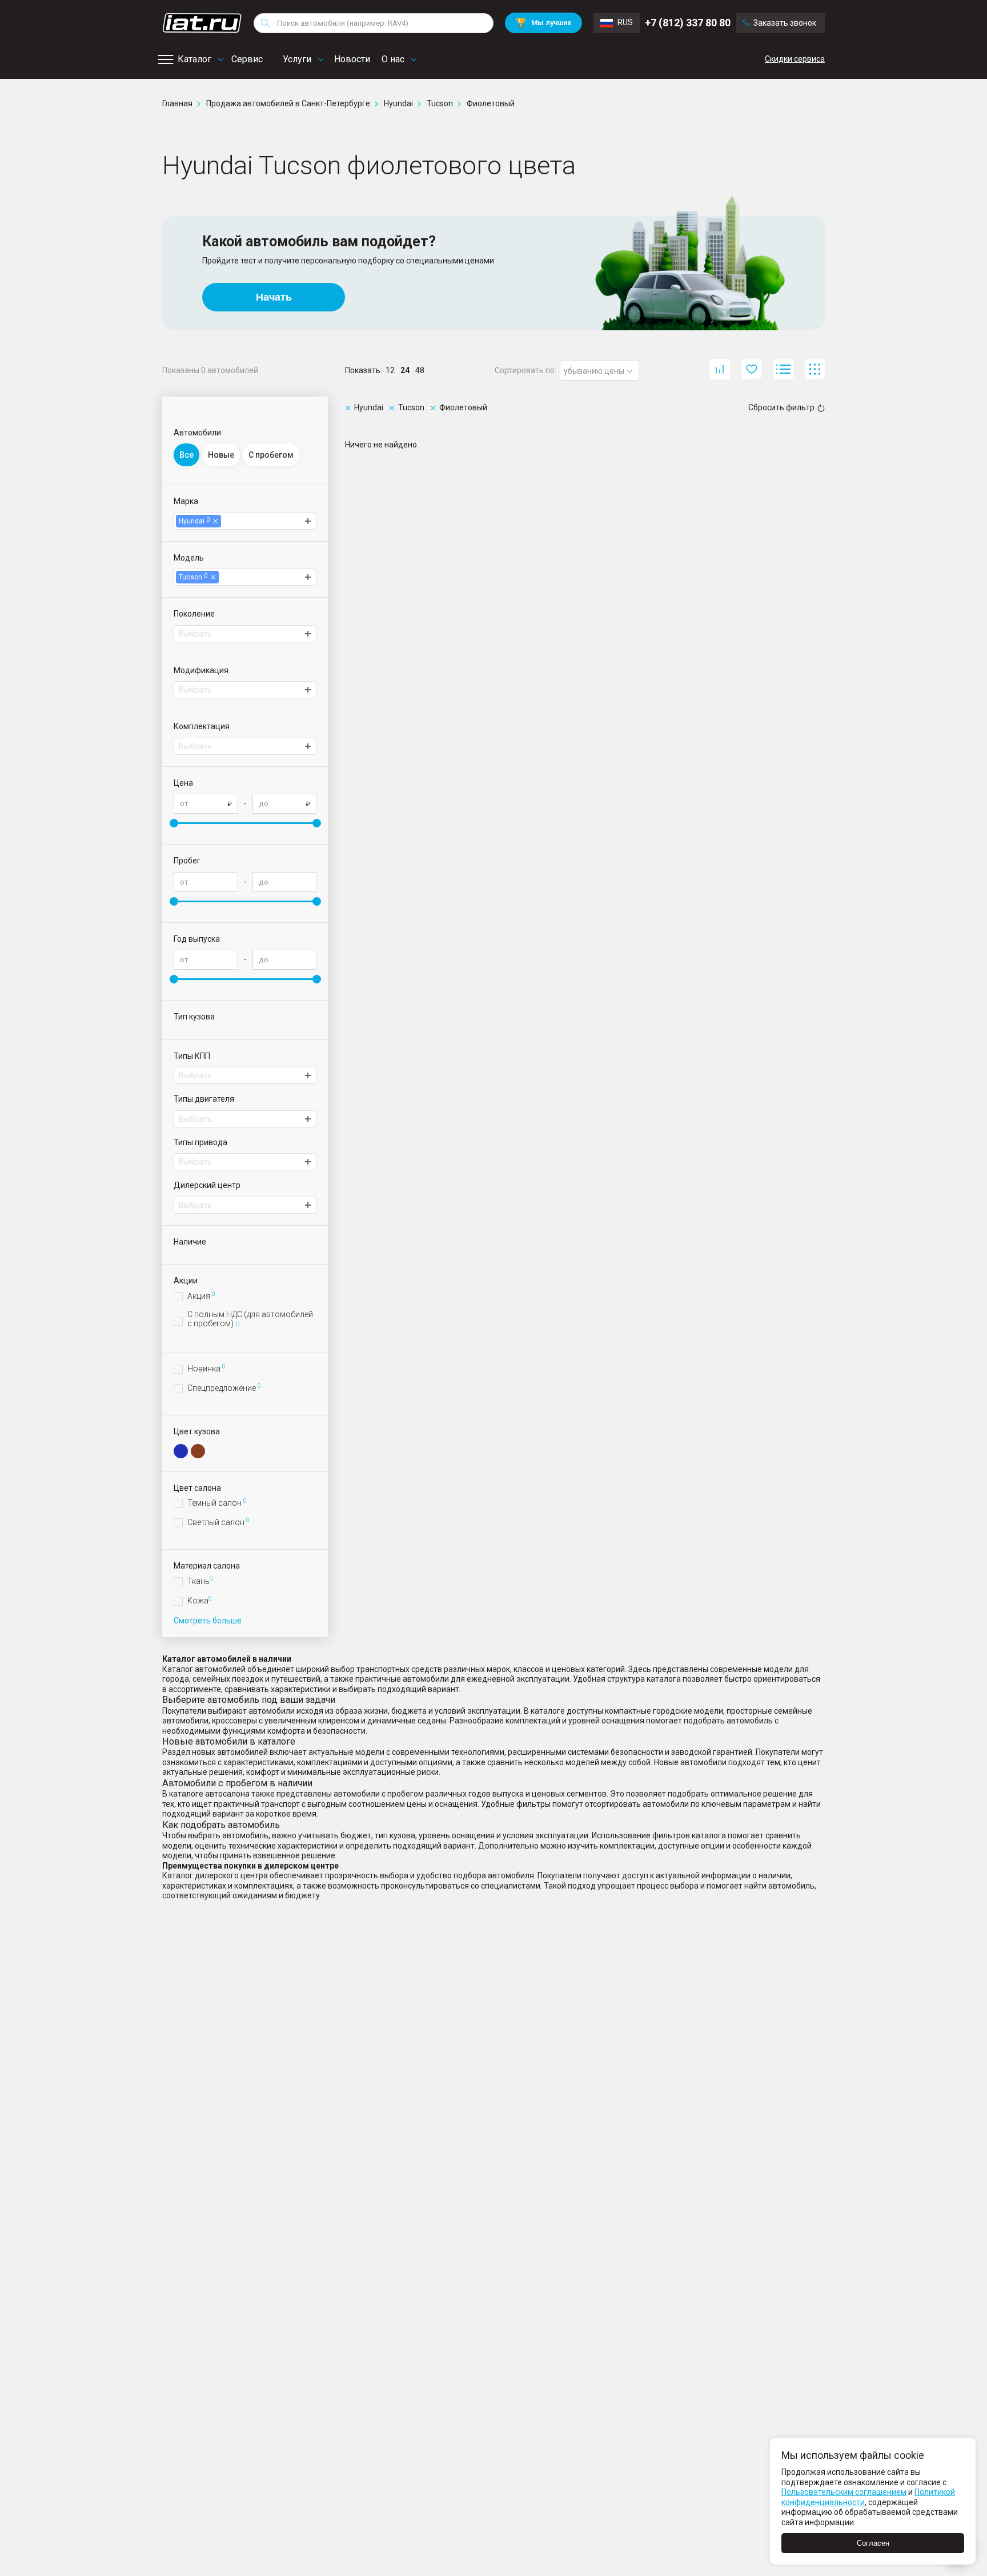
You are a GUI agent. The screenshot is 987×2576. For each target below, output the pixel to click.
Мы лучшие (543, 23)
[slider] (174, 823)
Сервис (247, 59)
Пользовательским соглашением (844, 2492)
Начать (274, 297)
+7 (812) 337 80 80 (688, 23)
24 (405, 370)
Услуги (297, 59)
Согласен (873, 2543)
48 (420, 370)
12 (390, 370)
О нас (393, 59)
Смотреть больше (208, 1621)
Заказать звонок (785, 23)
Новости (352, 59)
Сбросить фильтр (781, 407)
